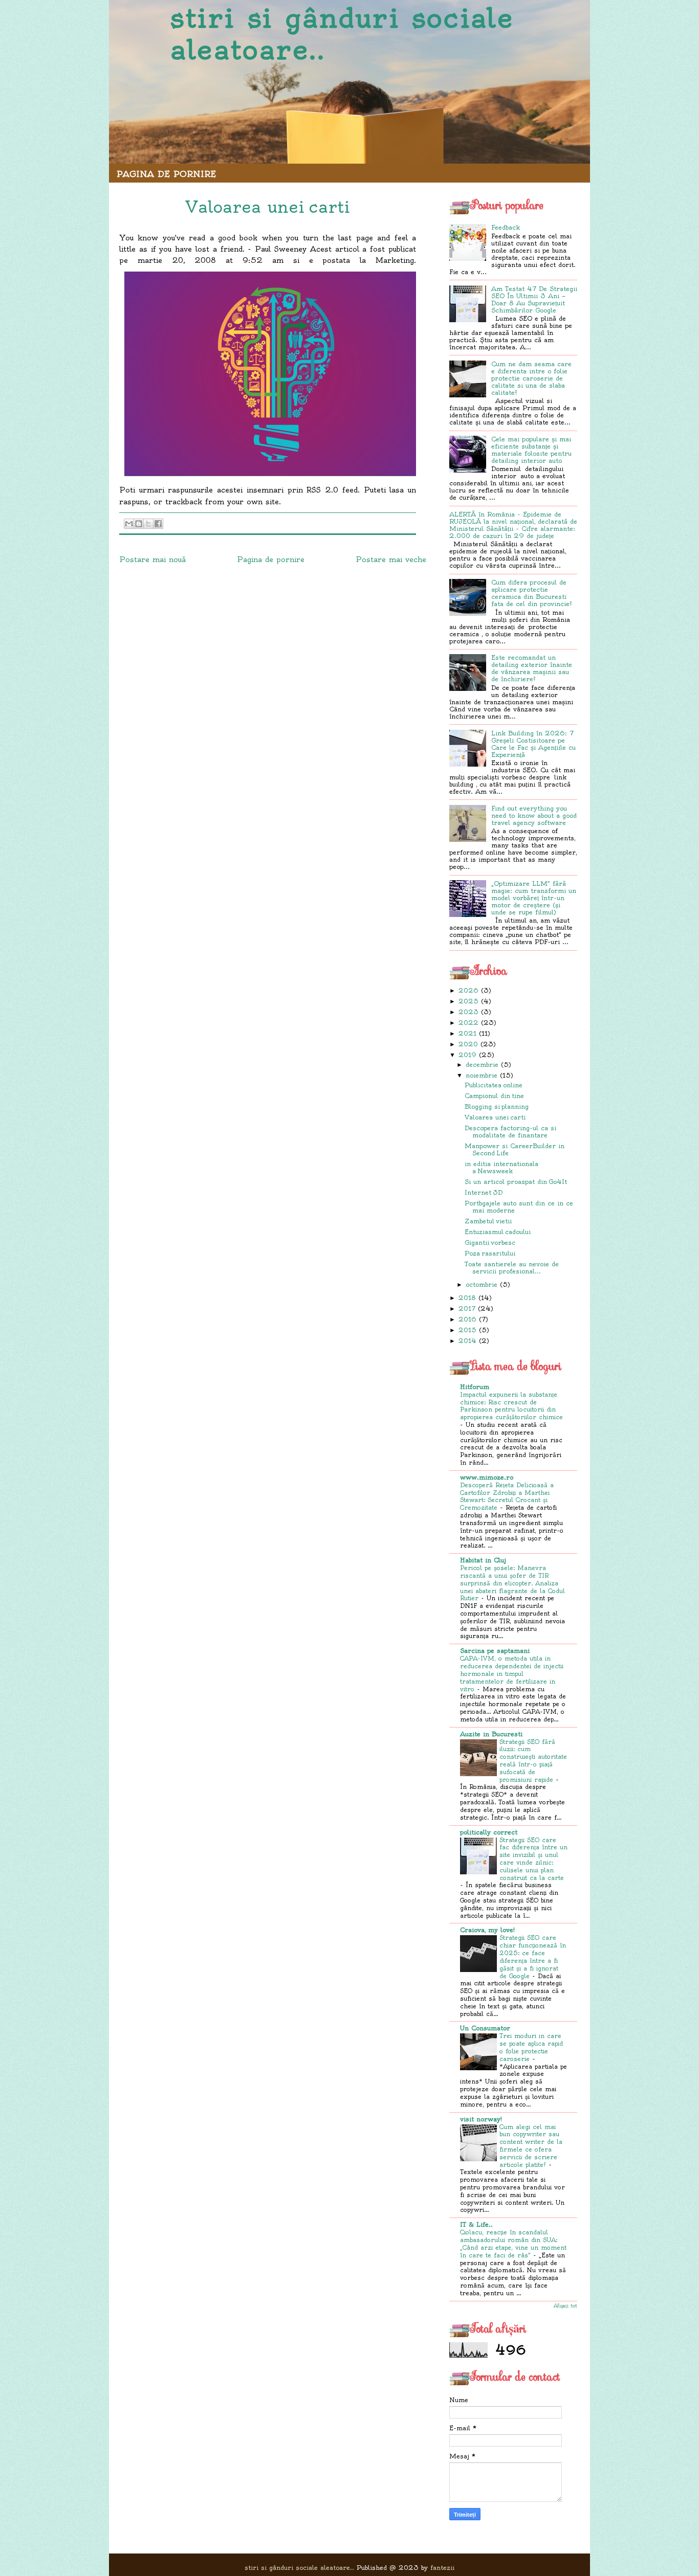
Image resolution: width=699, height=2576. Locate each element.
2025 (468, 1001)
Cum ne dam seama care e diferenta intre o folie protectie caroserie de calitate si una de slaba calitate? (531, 378)
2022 (468, 1023)
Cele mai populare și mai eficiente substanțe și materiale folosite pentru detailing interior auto (531, 450)
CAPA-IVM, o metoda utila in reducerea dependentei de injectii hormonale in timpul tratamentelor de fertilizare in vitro (512, 1674)
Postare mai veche (391, 559)
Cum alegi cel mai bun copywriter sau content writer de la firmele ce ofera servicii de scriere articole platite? (531, 2146)
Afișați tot (565, 2306)
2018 (467, 1298)
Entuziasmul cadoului (498, 1232)
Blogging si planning (497, 1106)
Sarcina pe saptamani (495, 1651)
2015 (467, 1330)
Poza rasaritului (490, 1253)
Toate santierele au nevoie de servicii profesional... (512, 1268)
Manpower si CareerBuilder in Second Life (515, 1149)
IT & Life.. (476, 2224)
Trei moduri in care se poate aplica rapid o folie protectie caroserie (531, 2047)
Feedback (506, 227)
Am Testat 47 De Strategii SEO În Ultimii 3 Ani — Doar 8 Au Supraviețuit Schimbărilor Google (534, 299)
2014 (467, 1341)
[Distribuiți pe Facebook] (158, 524)
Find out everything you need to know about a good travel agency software (534, 815)
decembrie (482, 1065)
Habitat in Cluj (483, 1560)
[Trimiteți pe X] (148, 524)
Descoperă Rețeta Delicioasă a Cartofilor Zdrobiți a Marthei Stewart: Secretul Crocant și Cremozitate (507, 1496)
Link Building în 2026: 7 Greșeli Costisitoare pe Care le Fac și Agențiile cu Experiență (533, 744)
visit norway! (481, 2119)
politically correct (489, 1832)
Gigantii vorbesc (490, 1242)
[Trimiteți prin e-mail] (129, 524)
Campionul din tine (494, 1096)
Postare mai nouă (152, 559)
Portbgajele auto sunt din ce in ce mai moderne (519, 1207)
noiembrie (482, 1075)
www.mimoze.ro (487, 1477)
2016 (467, 1319)
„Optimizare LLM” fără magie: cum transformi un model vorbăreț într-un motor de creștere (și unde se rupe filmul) (534, 898)
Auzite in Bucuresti (491, 1734)
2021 (467, 1033)
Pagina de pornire (166, 174)
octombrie (482, 1284)
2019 (467, 1055)
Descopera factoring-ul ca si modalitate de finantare (510, 1132)
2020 (468, 1044)
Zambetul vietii (488, 1221)
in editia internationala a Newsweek (501, 1167)
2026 (468, 990)
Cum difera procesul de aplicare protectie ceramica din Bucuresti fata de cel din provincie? (532, 593)
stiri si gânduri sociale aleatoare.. (342, 34)
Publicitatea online (494, 1085)
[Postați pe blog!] (139, 524)
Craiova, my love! (487, 1930)
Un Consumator (485, 2028)
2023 (468, 1012)
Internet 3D (484, 1192)
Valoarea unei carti (495, 1117)
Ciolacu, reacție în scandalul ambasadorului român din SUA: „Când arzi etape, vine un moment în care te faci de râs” (513, 2244)
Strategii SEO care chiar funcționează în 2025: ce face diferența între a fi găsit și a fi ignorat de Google (533, 1957)
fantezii (442, 2568)
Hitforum (475, 1387)
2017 (467, 1308)
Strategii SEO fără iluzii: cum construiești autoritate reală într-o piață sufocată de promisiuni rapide (533, 1761)
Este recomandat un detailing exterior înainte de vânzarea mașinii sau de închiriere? (532, 668)
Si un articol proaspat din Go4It (516, 1182)
